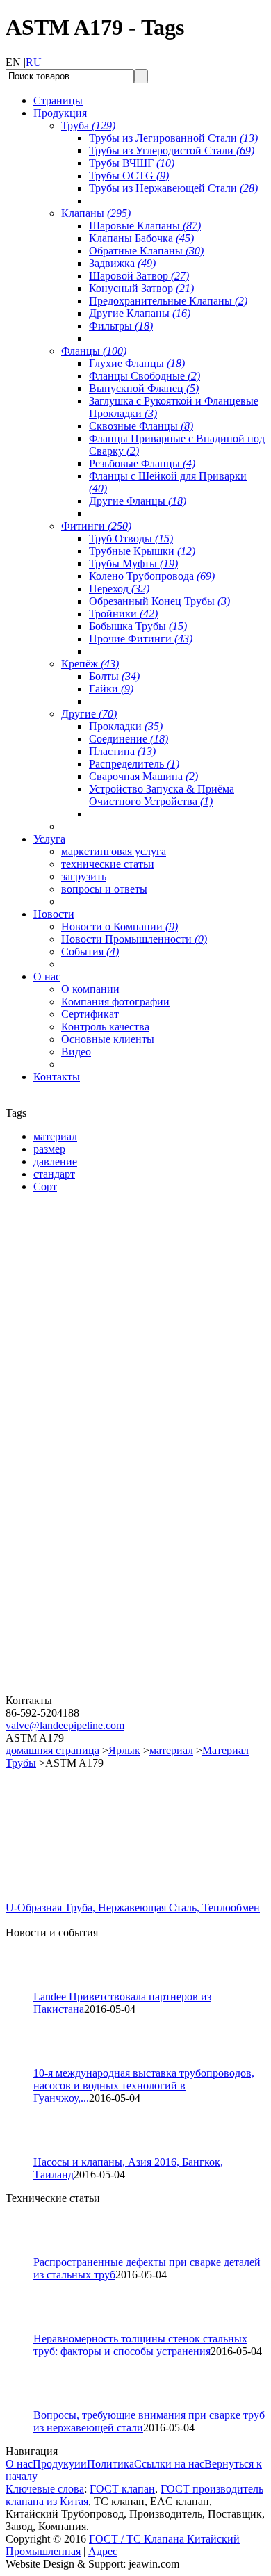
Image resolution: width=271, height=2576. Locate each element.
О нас (19, 2464)
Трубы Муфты (133, 564)
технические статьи (108, 864)
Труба (88, 125)
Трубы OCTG (129, 176)
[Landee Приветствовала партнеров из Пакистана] (26, 1987)
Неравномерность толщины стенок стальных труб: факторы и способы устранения (140, 2345)
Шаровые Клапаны (145, 226)
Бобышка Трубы (138, 626)
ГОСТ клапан (122, 2489)
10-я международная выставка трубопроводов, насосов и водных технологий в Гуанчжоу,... (144, 2085)
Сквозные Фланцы (141, 426)
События (90, 951)
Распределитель (134, 764)
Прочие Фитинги (141, 639)
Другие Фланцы (138, 501)
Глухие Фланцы (137, 363)
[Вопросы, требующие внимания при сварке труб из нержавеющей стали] (26, 2405)
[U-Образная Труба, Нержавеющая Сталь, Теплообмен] (54, 1898)
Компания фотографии (115, 1002)
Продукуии (60, 2464)
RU (34, 62)
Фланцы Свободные (145, 376)
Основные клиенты (108, 1039)
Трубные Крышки (142, 551)
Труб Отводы (131, 538)
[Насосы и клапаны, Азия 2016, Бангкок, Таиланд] (26, 2152)
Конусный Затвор (141, 288)
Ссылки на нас (169, 2464)
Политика (110, 2464)
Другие (89, 714)
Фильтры (121, 326)
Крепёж (90, 664)
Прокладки (126, 726)
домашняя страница (52, 1750)
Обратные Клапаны (146, 251)
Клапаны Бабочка (141, 238)
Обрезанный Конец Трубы (159, 601)
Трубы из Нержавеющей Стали (173, 188)
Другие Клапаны (140, 313)
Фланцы (94, 351)
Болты (114, 676)
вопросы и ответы (104, 889)
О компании (90, 989)
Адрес (103, 2551)
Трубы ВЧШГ (132, 163)
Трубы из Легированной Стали (173, 138)
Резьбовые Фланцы (142, 463)
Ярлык (124, 1750)
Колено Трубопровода (152, 576)
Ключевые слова (45, 2489)
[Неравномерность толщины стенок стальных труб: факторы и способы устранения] (26, 2329)
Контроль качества (105, 1027)
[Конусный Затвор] (89, 1691)
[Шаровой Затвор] (89, 1527)
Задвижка (122, 263)
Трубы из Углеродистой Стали (172, 151)
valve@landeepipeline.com (65, 1725)
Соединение (129, 739)
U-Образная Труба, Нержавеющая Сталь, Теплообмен (133, 1907)
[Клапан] (89, 1364)
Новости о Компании (120, 926)
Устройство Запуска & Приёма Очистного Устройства (162, 795)
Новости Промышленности (134, 939)
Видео (76, 1052)
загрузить (84, 876)
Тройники (123, 614)
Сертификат (90, 1014)
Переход (119, 589)
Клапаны (96, 213)
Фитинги (96, 526)
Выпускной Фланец (144, 388)
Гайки (111, 689)
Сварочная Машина (143, 776)
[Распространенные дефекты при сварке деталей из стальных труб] (26, 2252)
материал (171, 1750)
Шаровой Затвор (139, 276)
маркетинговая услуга (114, 851)
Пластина (122, 751)
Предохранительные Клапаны (168, 301)
